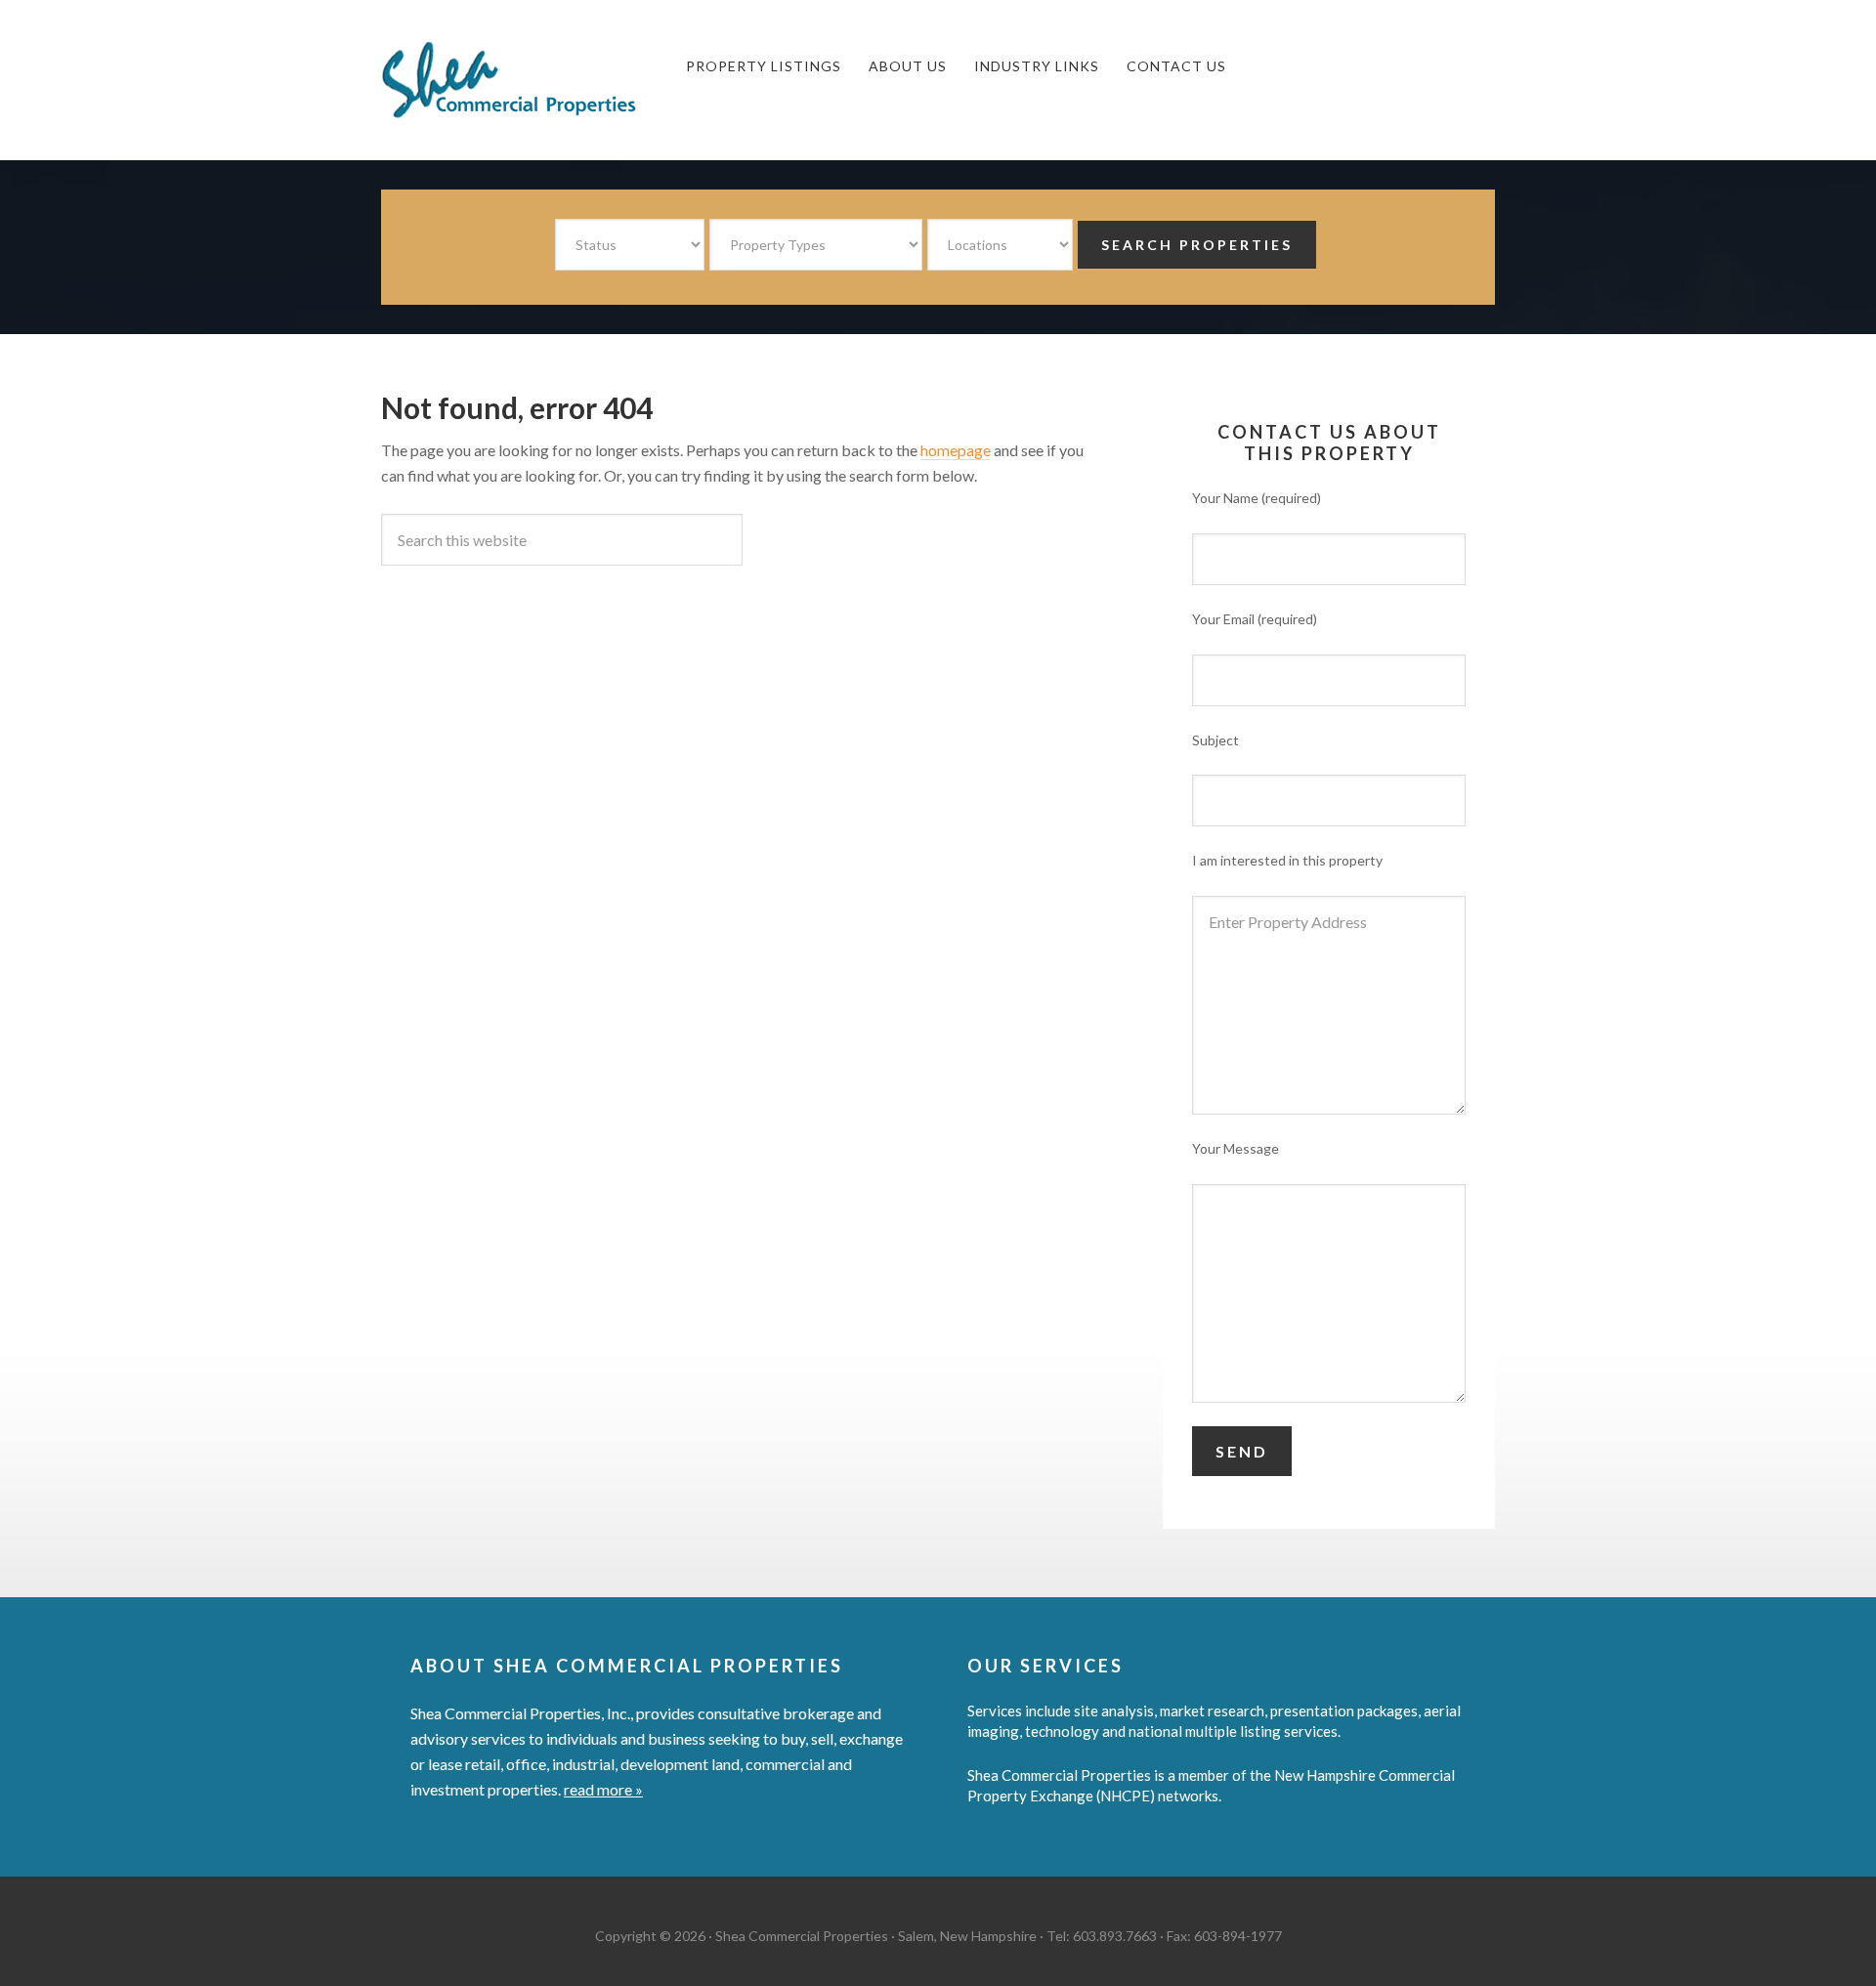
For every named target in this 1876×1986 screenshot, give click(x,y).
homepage (956, 450)
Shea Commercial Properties (528, 80)
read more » (603, 1789)
